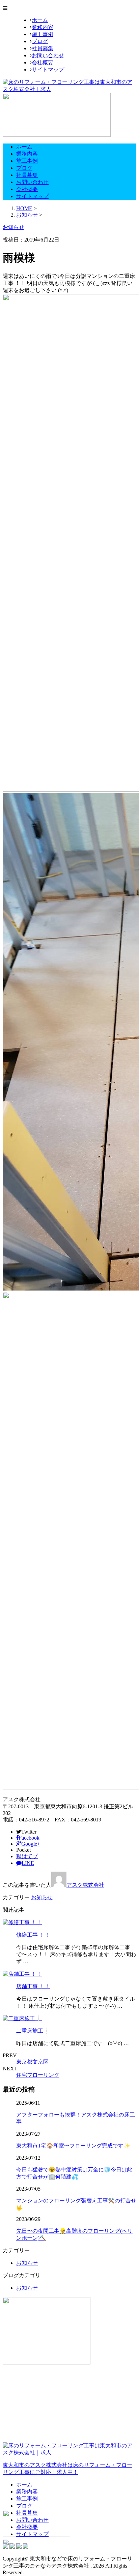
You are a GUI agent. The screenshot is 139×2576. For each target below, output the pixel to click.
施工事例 (43, 34)
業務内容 (43, 27)
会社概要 (43, 62)
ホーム (40, 20)
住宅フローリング (38, 2075)
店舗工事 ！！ (33, 1986)
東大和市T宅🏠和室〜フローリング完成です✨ (73, 2146)
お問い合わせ (48, 55)
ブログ (40, 41)
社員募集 (43, 48)
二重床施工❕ (33, 2031)
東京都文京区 (32, 2062)
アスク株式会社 (85, 1885)
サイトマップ (48, 70)
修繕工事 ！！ (33, 1935)
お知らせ (42, 1897)
